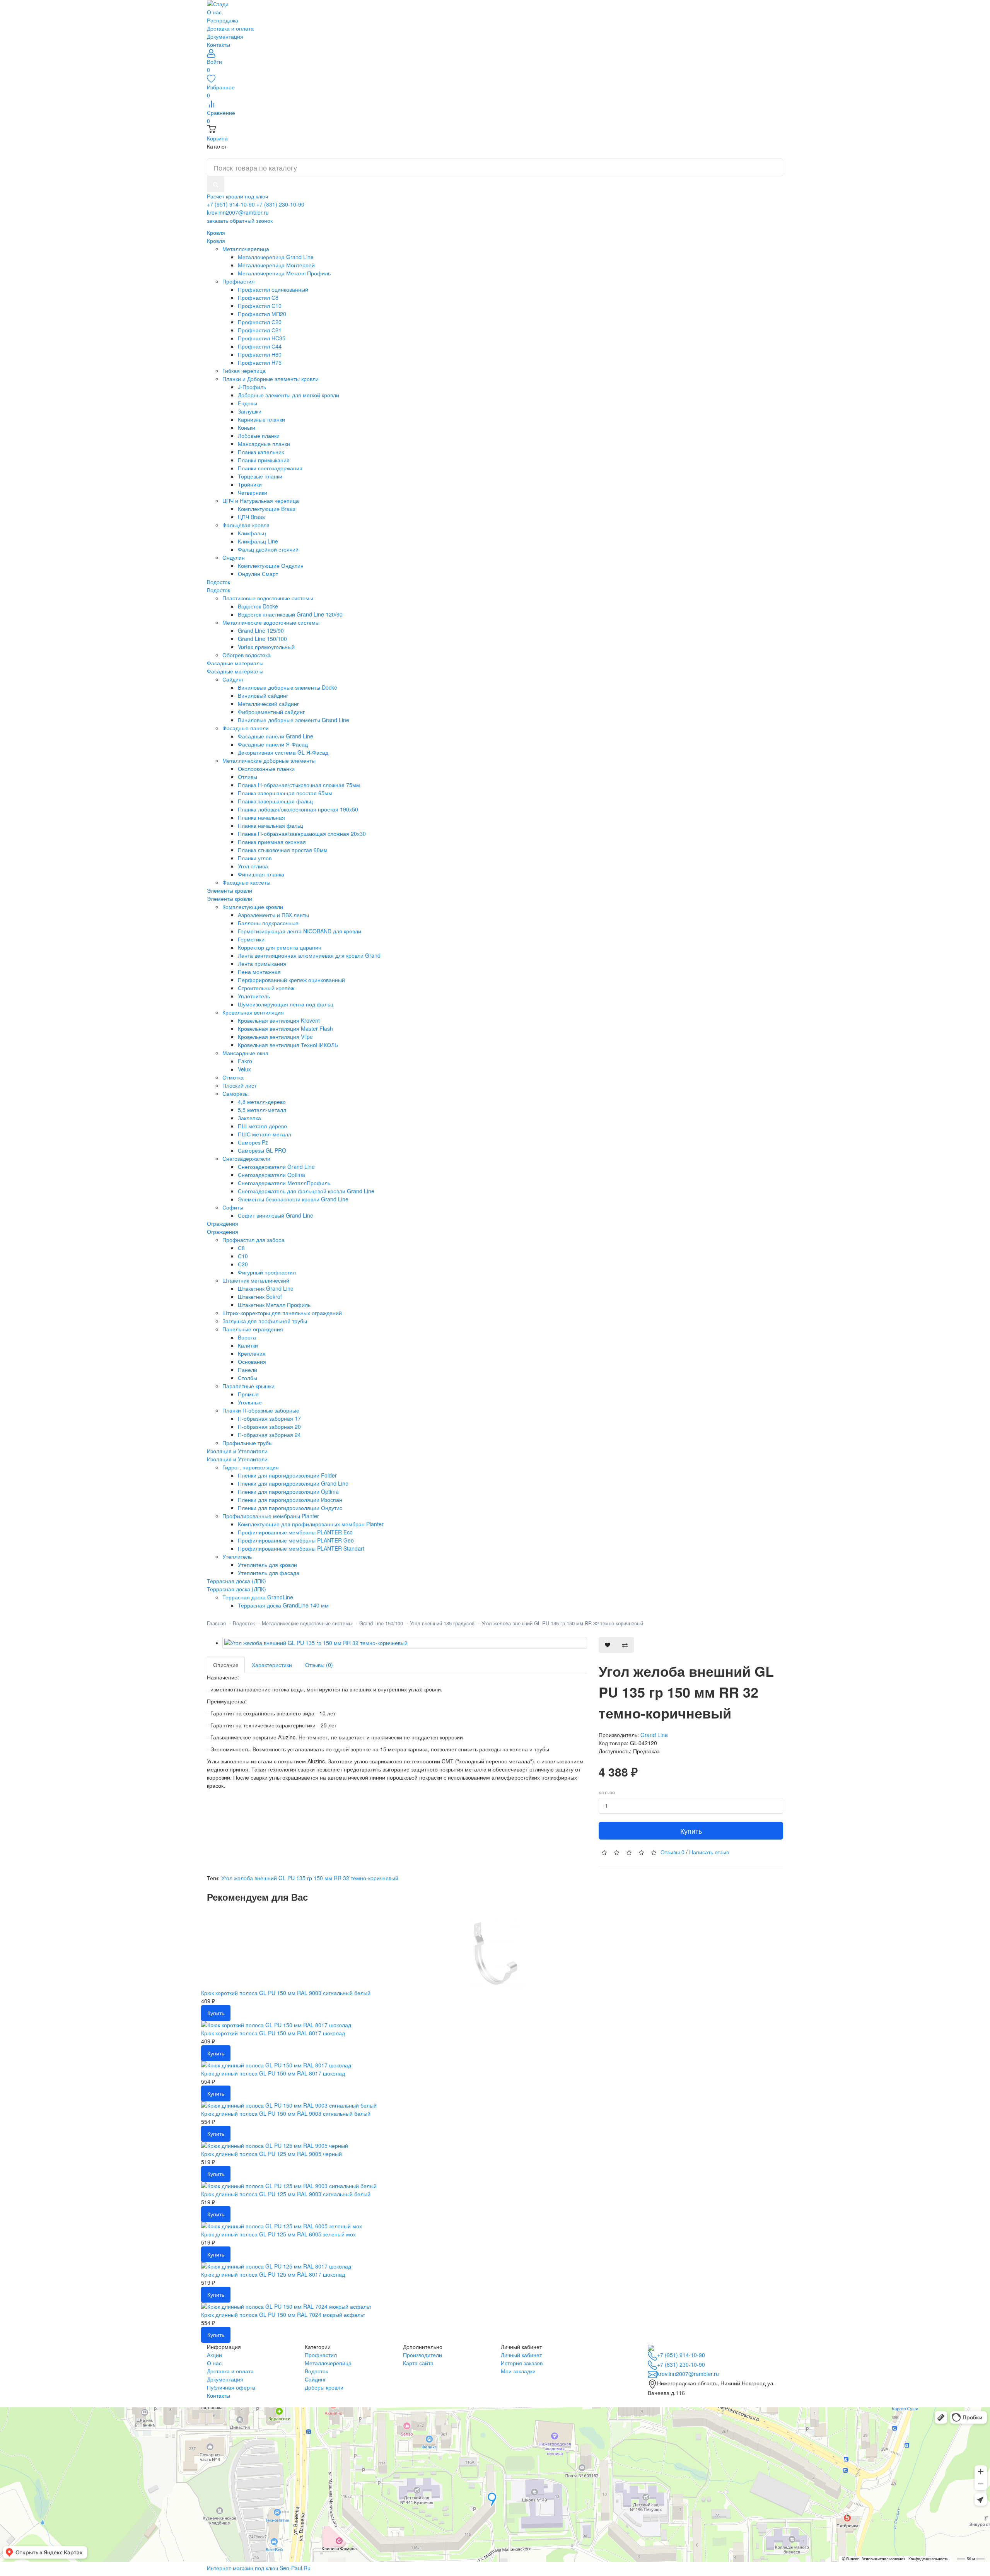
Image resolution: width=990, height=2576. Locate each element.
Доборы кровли (324, 2387)
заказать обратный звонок (240, 220)
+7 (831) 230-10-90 (280, 204)
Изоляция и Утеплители (237, 1459)
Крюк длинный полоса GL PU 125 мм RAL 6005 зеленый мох (278, 2234)
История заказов (522, 2363)
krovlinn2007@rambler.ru (238, 212)
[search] (216, 184)
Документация (225, 36)
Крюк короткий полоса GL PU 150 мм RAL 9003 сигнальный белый (286, 1993)
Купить (691, 1831)
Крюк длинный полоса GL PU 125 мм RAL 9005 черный (271, 2154)
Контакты (218, 44)
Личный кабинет (521, 2355)
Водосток (218, 590)
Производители (422, 2355)
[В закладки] (608, 1645)
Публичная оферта (231, 2387)
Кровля (216, 241)
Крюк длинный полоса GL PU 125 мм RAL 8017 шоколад (273, 2274)
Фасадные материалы (235, 671)
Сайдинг (315, 2379)
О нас (214, 12)
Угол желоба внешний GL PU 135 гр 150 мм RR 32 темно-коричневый (562, 1623)
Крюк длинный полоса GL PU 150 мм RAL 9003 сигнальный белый (286, 2113)
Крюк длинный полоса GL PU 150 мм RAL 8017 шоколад (273, 2073)
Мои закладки (518, 2371)
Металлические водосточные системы (307, 1623)
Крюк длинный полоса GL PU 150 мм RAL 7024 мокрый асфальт (283, 2315)
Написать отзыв (709, 1852)
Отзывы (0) (319, 1665)
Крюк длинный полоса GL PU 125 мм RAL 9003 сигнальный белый (286, 2194)
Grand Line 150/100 (381, 1623)
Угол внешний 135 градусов (442, 1623)
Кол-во (607, 1793)
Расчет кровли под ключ (237, 196)
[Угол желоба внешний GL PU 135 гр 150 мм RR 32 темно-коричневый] (405, 1643)
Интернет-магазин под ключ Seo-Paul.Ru (259, 2568)
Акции (214, 2355)
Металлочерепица (328, 2363)
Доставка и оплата (230, 28)
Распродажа (223, 20)
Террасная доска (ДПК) (236, 1589)
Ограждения (223, 1232)
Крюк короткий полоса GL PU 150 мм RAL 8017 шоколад (273, 2033)
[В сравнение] (625, 1645)
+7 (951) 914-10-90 (231, 204)
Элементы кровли (230, 899)
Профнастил (321, 2355)
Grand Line (654, 1735)
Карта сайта (418, 2363)
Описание (226, 1665)
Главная (216, 1623)
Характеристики (272, 1665)
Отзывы (673, 1852)
